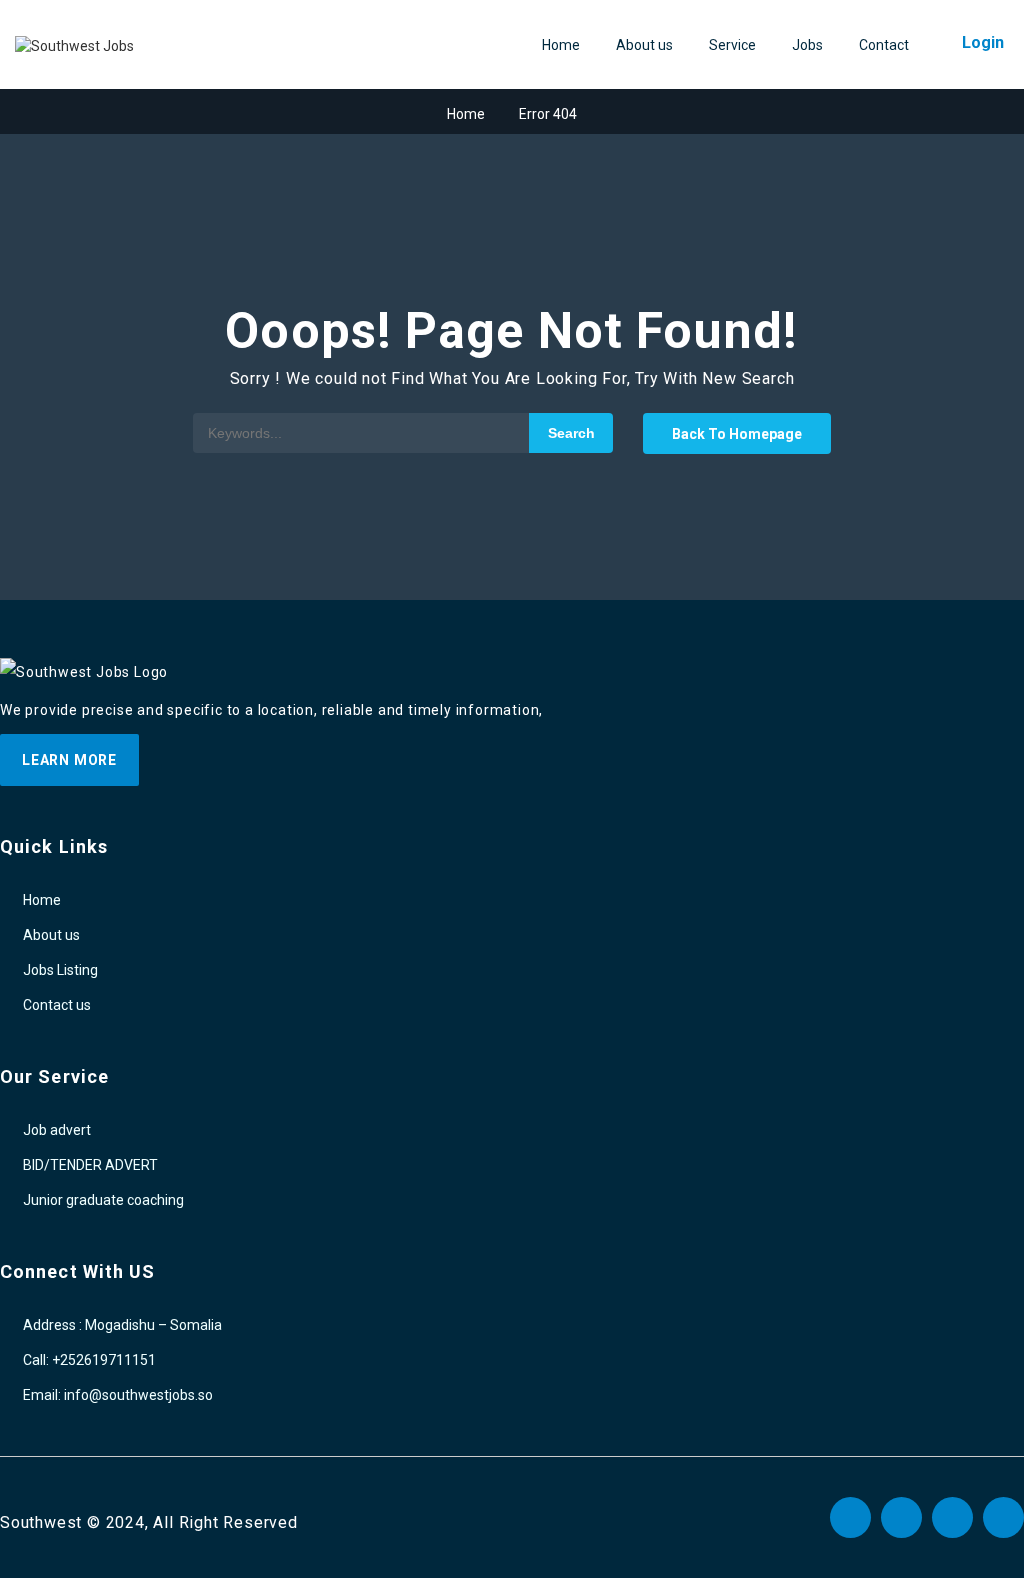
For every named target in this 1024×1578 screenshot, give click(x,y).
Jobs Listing (60, 970)
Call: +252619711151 (89, 1360)
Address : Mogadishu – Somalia (122, 1325)
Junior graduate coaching (103, 1200)
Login (983, 42)
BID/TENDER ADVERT (90, 1165)
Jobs (807, 45)
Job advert (57, 1130)
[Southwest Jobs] (74, 46)
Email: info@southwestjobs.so (118, 1395)
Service (732, 45)
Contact (884, 45)
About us (644, 45)
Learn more (69, 760)
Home (561, 45)
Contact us (57, 1005)
